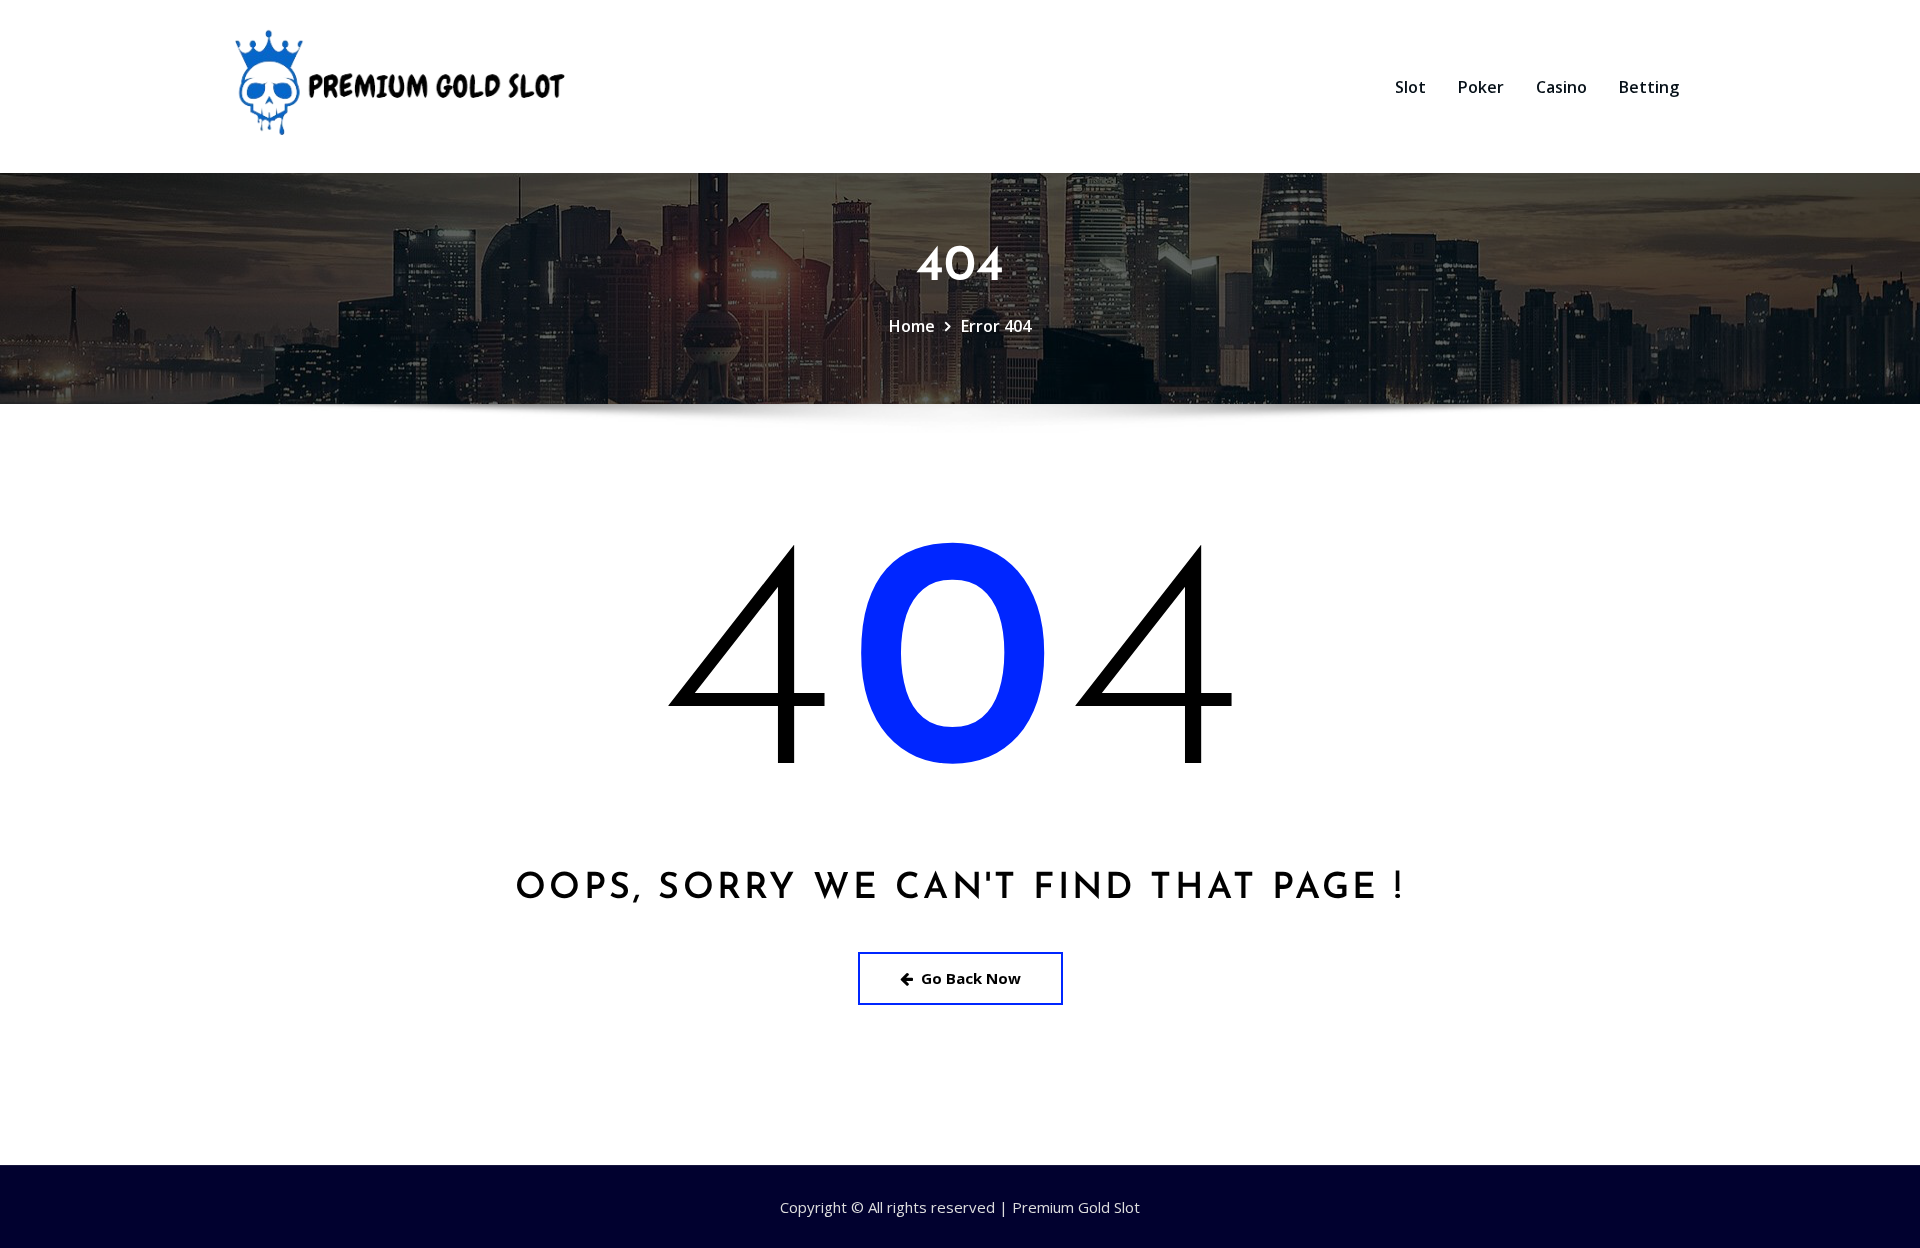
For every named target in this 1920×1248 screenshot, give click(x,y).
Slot (1410, 87)
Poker (1481, 87)
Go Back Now (971, 978)
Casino (1561, 87)
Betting (1649, 87)
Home (912, 326)
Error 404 (996, 326)
